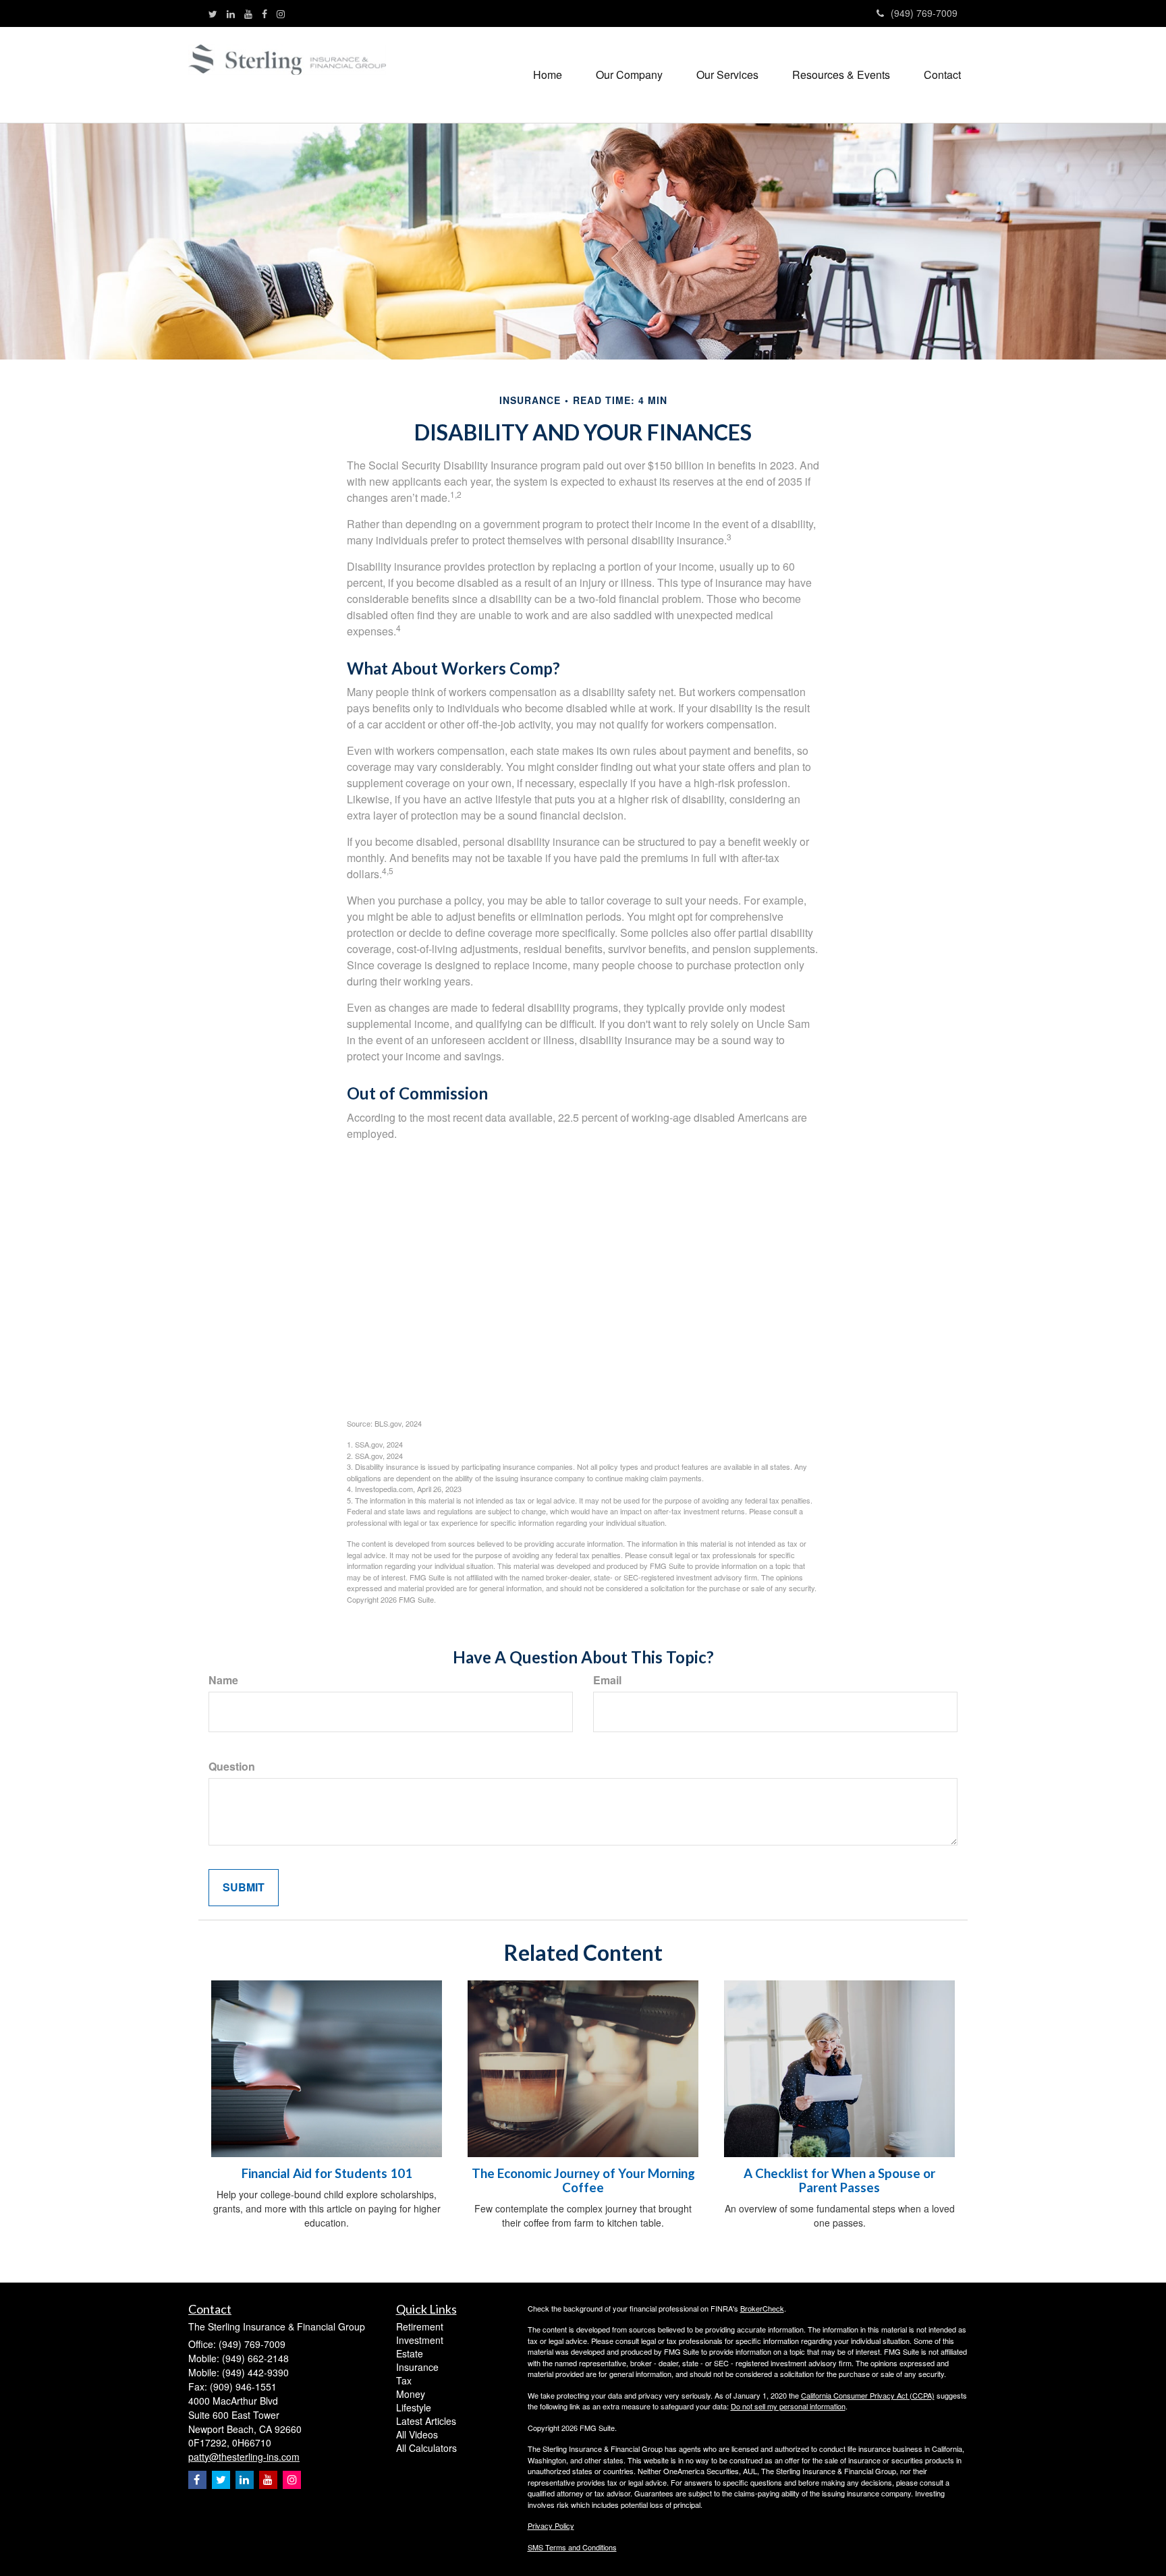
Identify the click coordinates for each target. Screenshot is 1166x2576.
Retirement (420, 2326)
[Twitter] (213, 13)
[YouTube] (248, 13)
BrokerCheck (762, 2308)
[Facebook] (265, 13)
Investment (420, 2340)
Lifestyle (414, 2407)
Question (232, 1767)
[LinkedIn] (231, 13)
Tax (404, 2380)
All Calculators (426, 2448)
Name (223, 1680)
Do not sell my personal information (788, 2406)
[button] (629, 75)
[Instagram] (281, 13)
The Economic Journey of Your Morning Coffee (583, 2180)
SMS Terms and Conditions (572, 2547)
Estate (410, 2353)
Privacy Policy (551, 2525)
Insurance (417, 2367)
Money (411, 2394)
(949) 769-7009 (924, 13)
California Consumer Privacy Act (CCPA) (868, 2395)
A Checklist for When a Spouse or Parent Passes (839, 2180)
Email (607, 1680)
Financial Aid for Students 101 (327, 2173)
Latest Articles (426, 2421)
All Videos (417, 2434)
